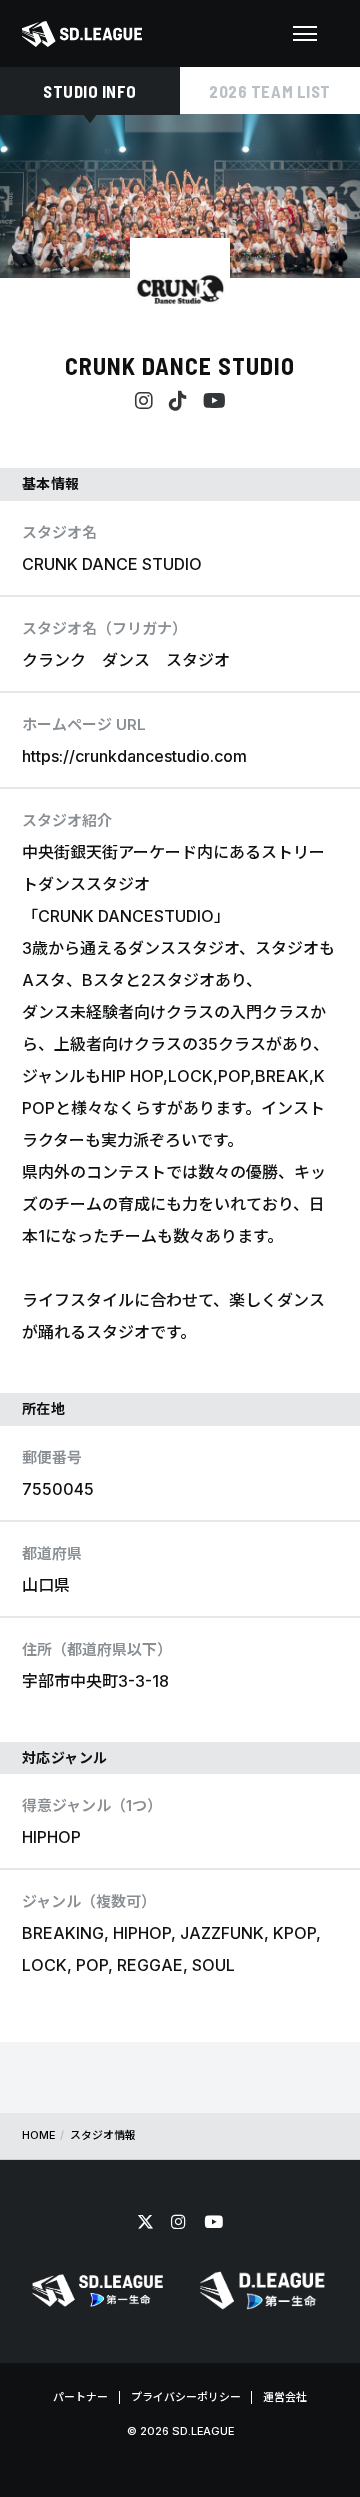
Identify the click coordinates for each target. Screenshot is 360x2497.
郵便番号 (52, 1457)
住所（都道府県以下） (97, 1649)
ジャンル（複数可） (89, 1901)
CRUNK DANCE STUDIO (179, 365)
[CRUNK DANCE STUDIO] (180, 288)
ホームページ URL (84, 724)
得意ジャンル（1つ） (92, 1805)
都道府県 (52, 1553)
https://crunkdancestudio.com (134, 756)
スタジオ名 (59, 532)
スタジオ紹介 (67, 820)
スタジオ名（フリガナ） (104, 628)
